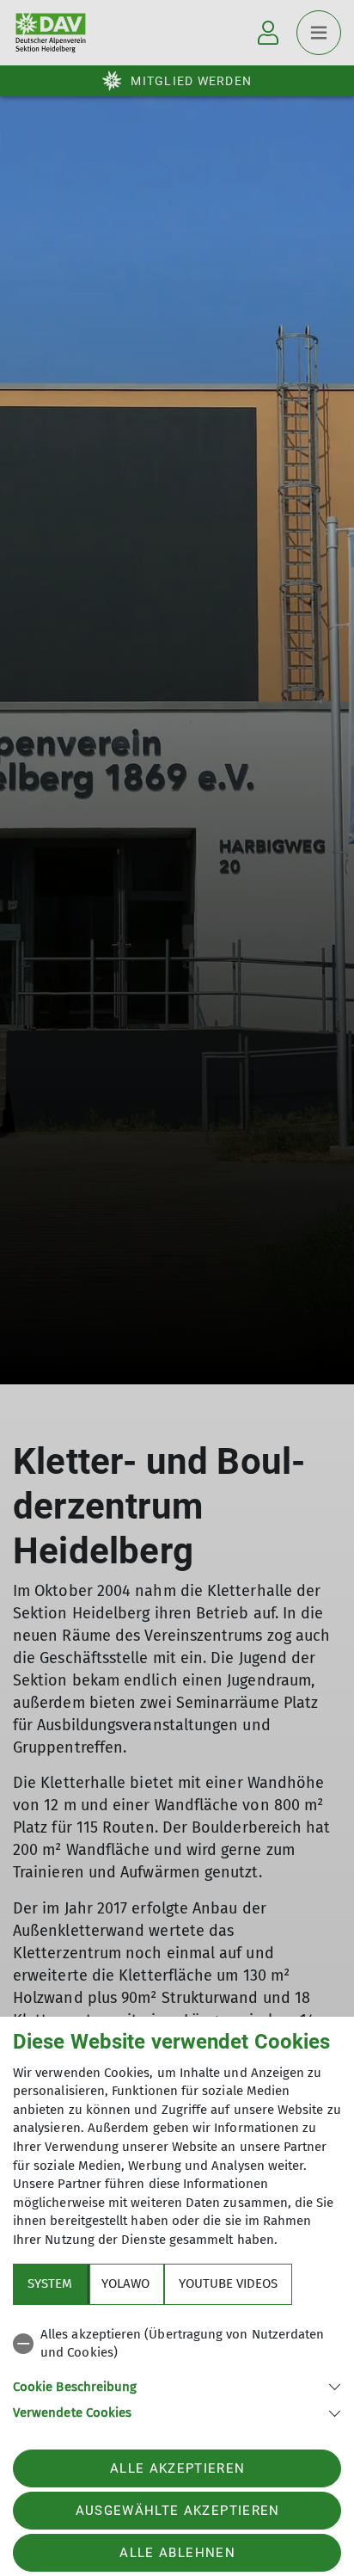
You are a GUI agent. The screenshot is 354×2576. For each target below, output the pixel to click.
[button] (177, 2385)
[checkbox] (177, 2344)
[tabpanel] (177, 2371)
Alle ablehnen (177, 2553)
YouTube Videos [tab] (228, 2283)
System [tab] (50, 2283)
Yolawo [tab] (125, 2283)
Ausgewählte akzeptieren (178, 2511)
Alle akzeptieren (177, 2468)
